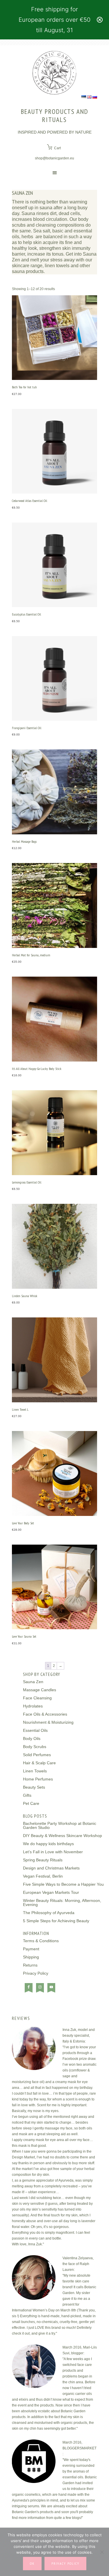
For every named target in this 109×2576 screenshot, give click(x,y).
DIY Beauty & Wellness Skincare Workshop (62, 1836)
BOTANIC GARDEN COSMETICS (54, 73)
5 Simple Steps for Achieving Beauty (56, 1921)
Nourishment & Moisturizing (48, 1722)
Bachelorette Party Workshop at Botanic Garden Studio (60, 1825)
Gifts (27, 1795)
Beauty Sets (34, 1787)
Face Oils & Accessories (45, 1714)
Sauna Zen (33, 1682)
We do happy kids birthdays (48, 1844)
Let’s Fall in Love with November (53, 1852)
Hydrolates (33, 1706)
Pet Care (31, 1803)
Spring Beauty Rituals (43, 1860)
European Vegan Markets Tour (51, 1892)
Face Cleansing (37, 1698)
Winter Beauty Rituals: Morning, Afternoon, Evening (62, 1903)
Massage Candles (40, 1690)
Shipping (31, 1957)
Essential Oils (35, 1730)
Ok (32, 2563)
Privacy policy (65, 2563)
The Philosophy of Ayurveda (49, 1913)
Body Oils (32, 1738)
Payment (31, 1949)
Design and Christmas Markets (51, 1868)
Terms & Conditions (41, 1941)
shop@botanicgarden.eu (54, 158)
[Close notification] (100, 20)
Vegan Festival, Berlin (43, 1876)
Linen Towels (35, 1771)
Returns (30, 1965)
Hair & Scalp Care (39, 1763)
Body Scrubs (35, 1747)
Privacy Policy (36, 1973)
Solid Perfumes (37, 1755)
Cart (57, 148)
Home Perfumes (38, 1779)
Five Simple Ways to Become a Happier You (63, 1884)
